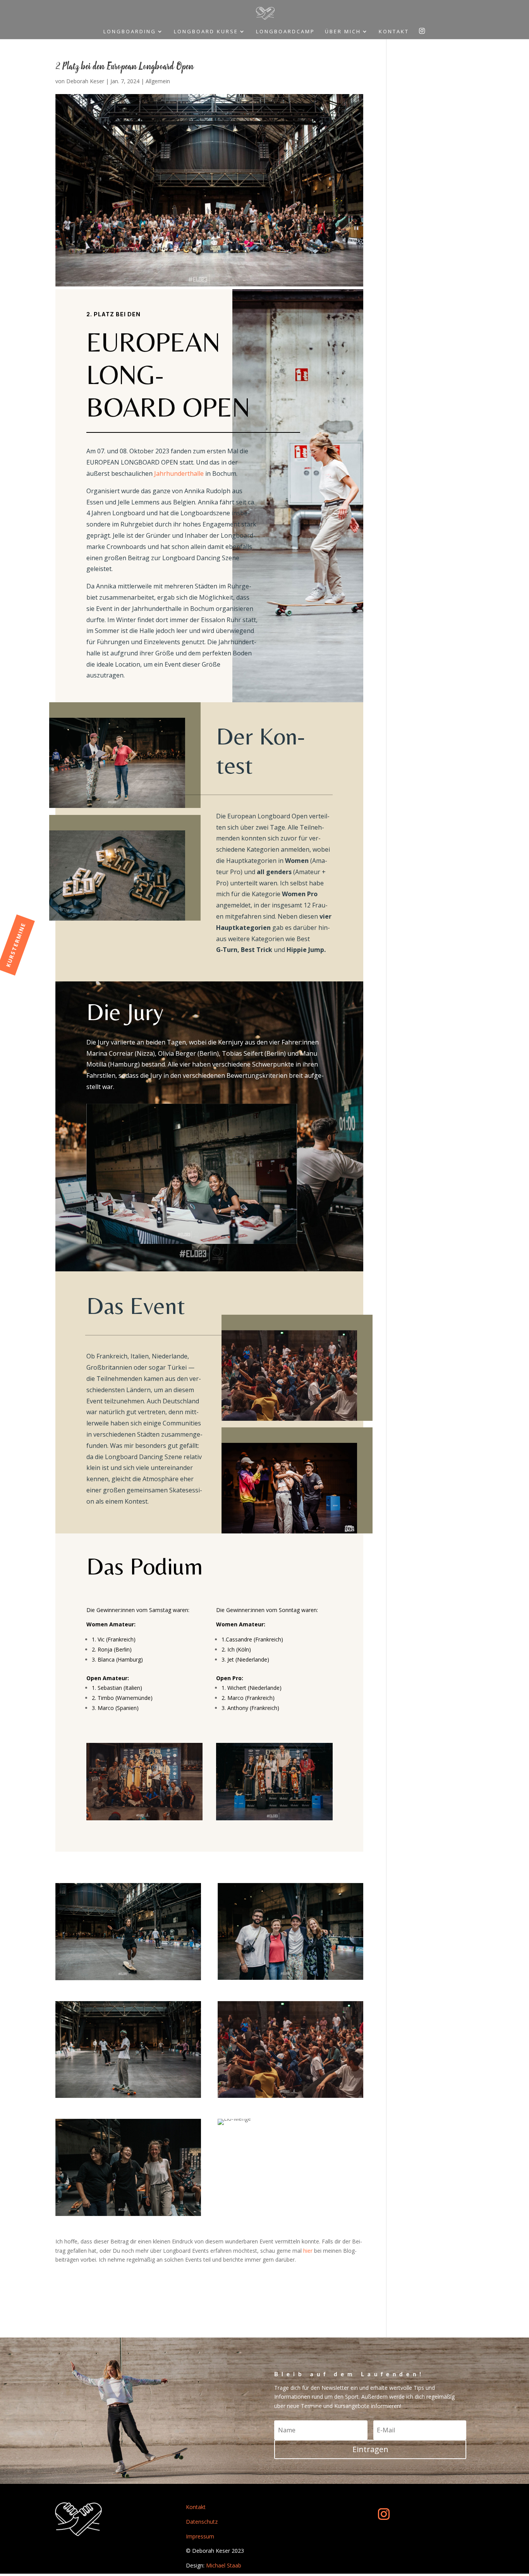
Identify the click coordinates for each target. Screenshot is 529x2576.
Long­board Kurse (206, 32)
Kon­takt (394, 32)
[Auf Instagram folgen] (384, 2514)
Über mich (343, 32)
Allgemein (158, 81)
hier (308, 2251)
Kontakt (196, 2507)
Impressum (200, 2536)
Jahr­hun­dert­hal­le (179, 473)
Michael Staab (224, 2565)
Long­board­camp (285, 32)
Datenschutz (202, 2522)
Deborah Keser (85, 81)
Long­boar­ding (130, 32)
